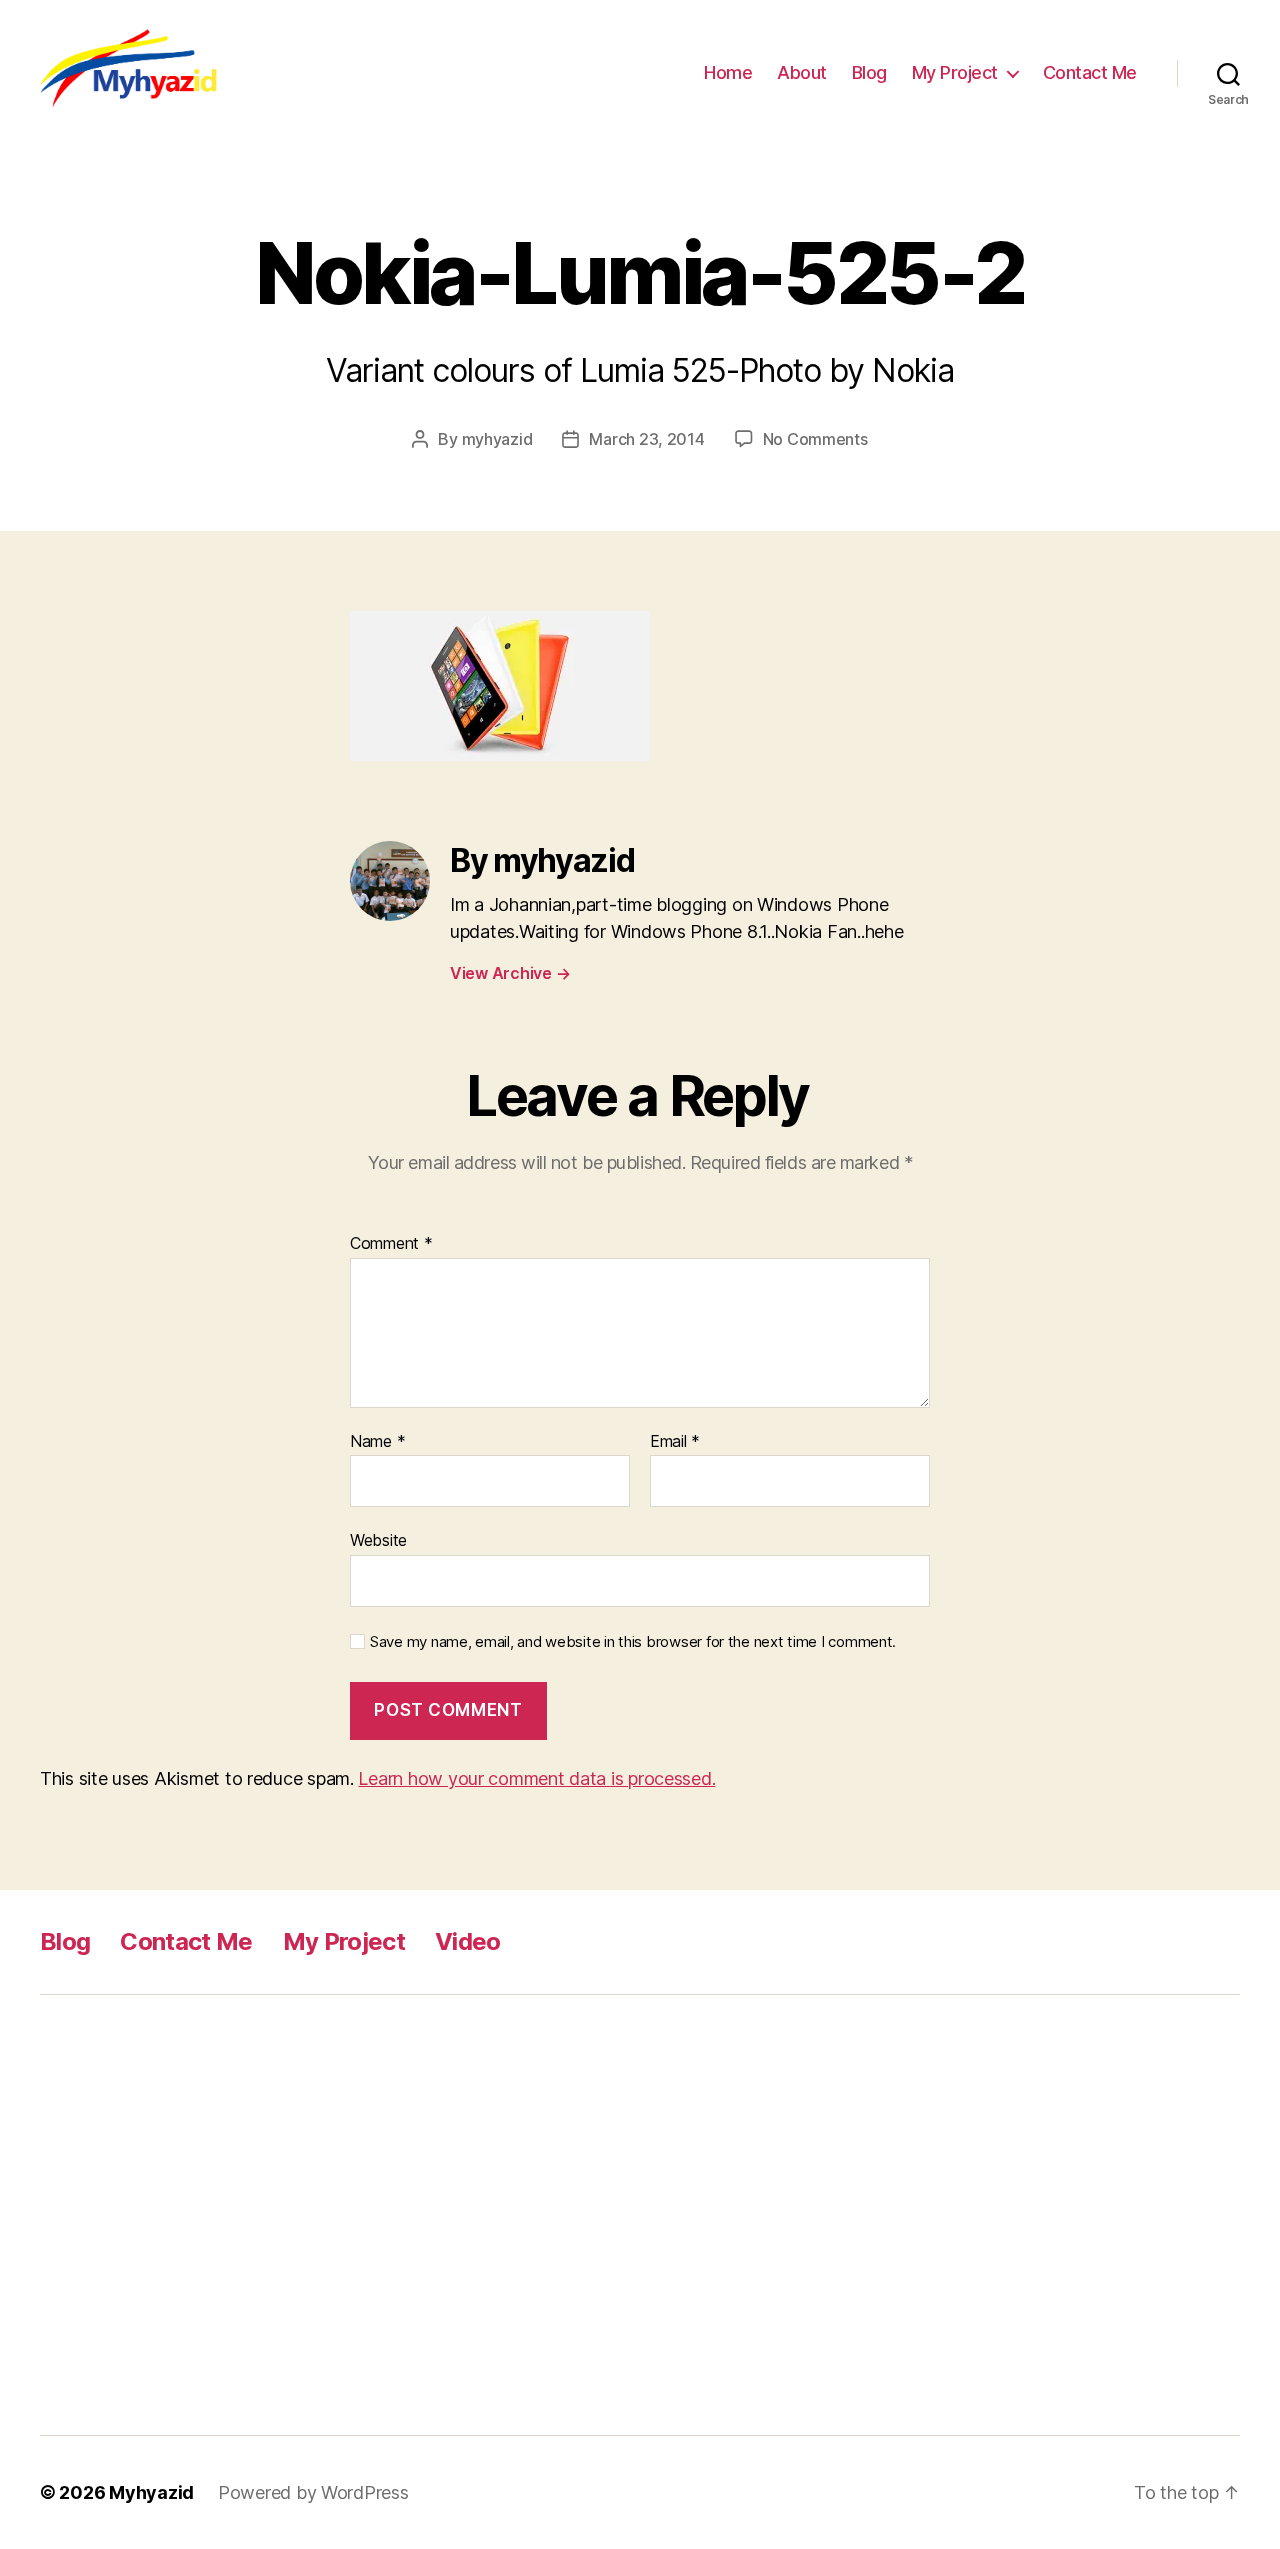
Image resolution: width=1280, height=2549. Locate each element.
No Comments (815, 439)
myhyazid (497, 439)
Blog (869, 72)
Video (468, 1941)
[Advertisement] (355, 2215)
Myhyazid (151, 2492)
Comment (391, 1244)
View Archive (510, 973)
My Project (955, 72)
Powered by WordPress (313, 2492)
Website (378, 1540)
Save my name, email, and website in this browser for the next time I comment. (633, 1642)
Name (377, 1442)
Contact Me (1090, 72)
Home (728, 72)
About (802, 72)
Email (675, 1442)
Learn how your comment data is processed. (536, 1778)
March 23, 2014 (646, 439)
